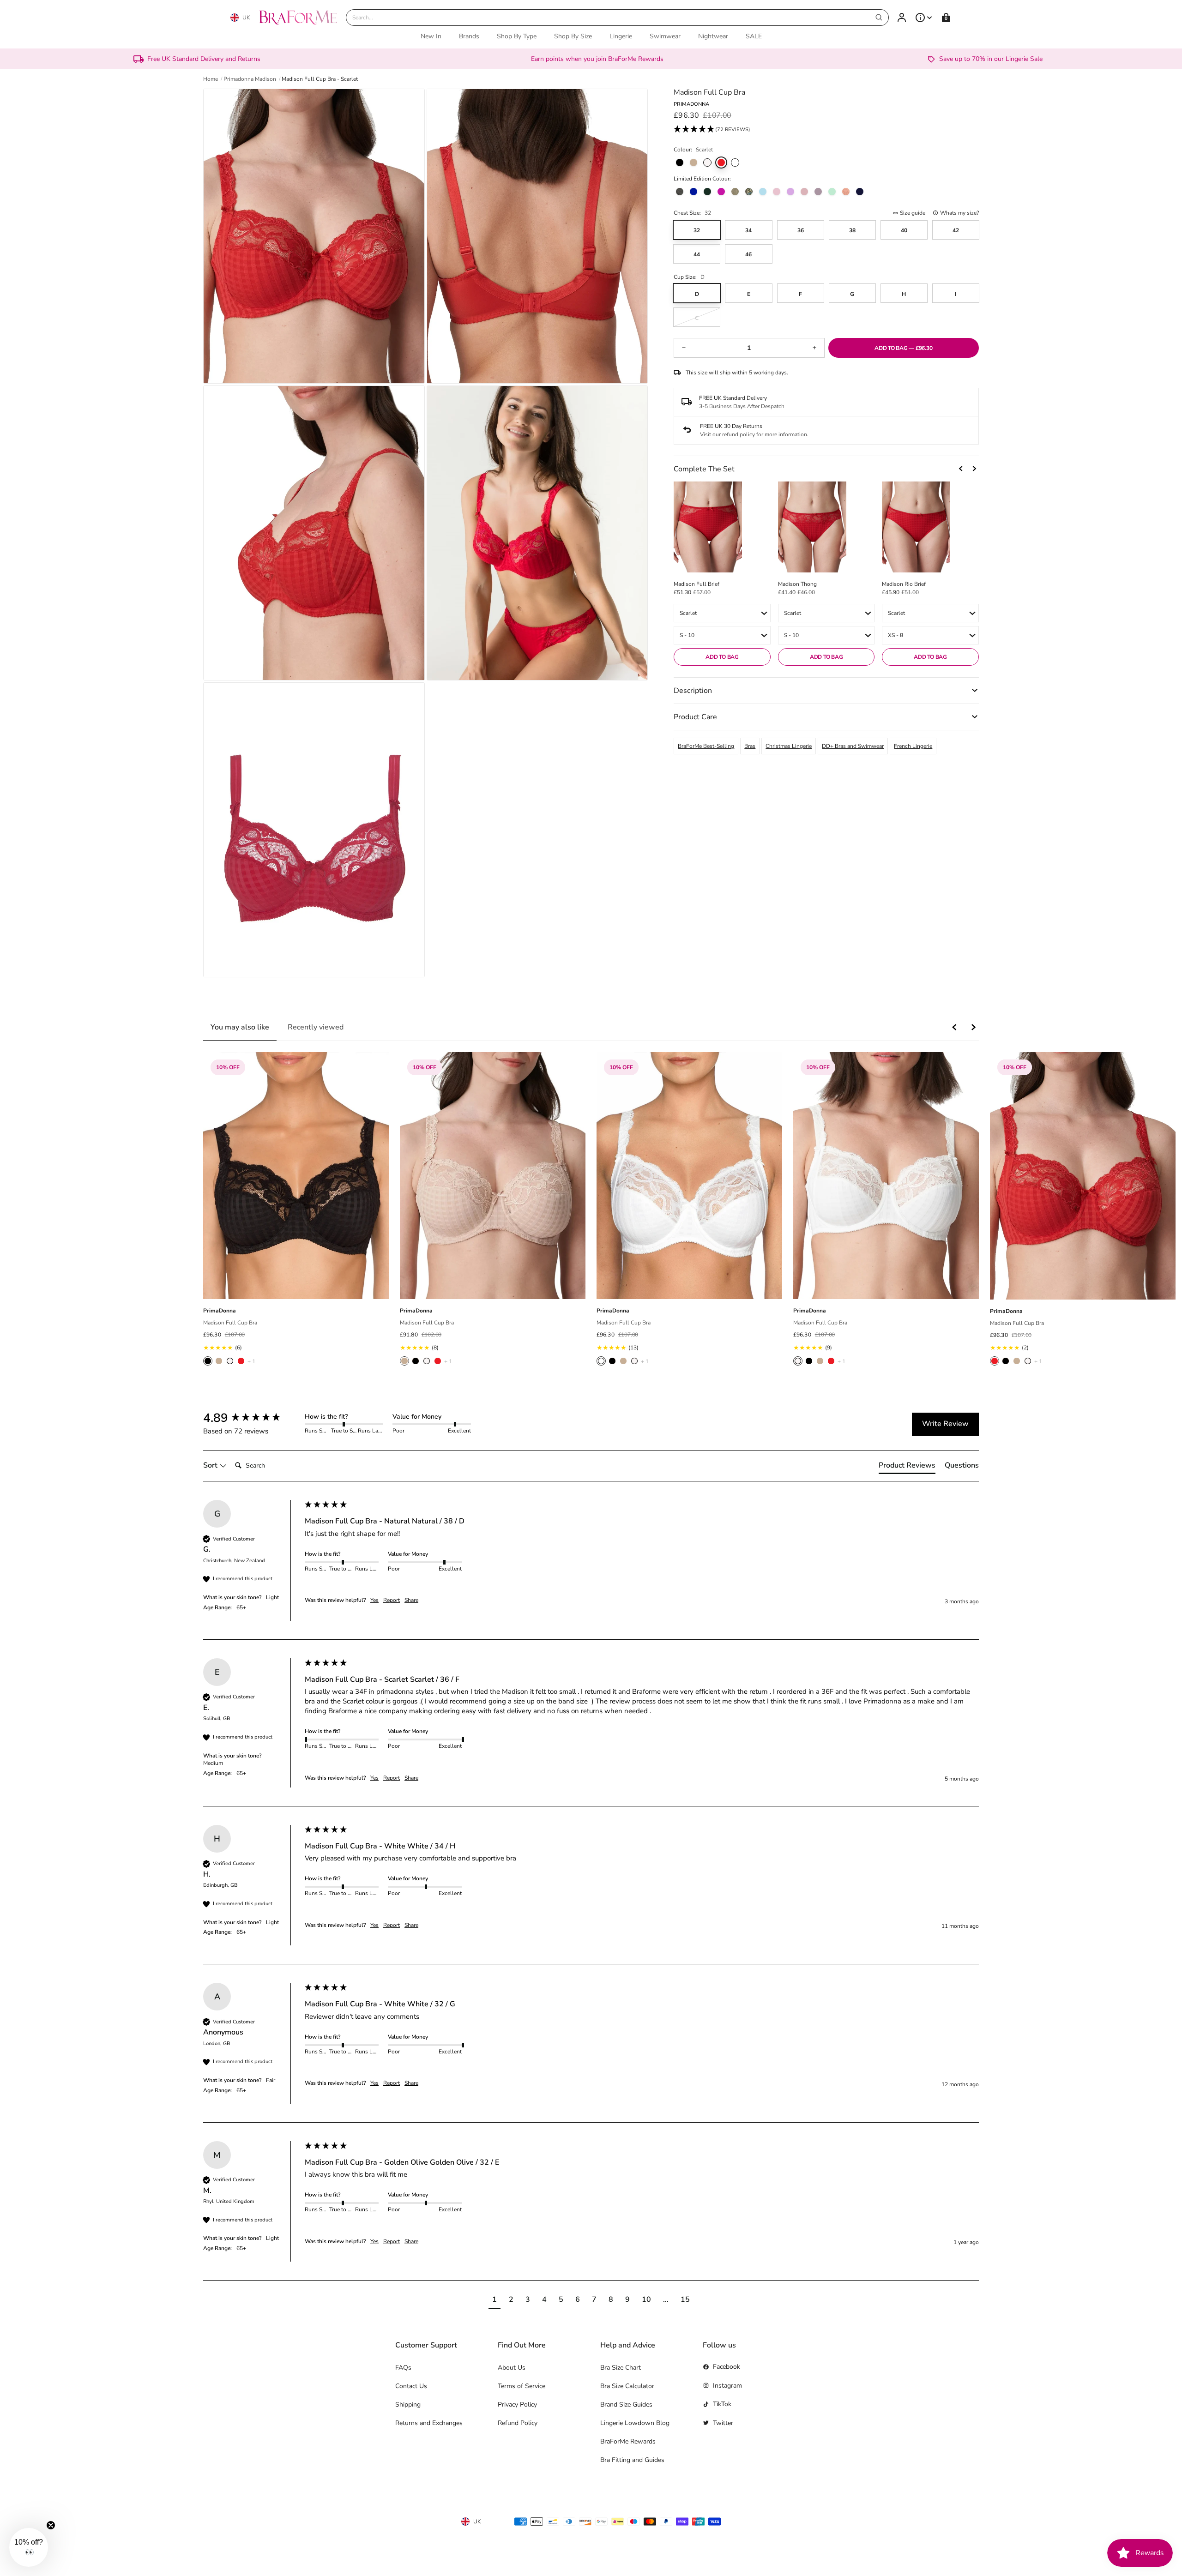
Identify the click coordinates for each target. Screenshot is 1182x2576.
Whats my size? (959, 213)
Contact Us (411, 2386)
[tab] (907, 1467)
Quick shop (296, 1289)
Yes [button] (374, 1600)
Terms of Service (522, 2386)
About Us (512, 2368)
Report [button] (392, 1600)
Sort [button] (211, 1465)
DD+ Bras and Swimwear (853, 746)
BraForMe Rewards (628, 2441)
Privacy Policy (517, 2404)
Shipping (408, 2404)
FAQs (403, 2368)
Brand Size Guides (626, 2404)
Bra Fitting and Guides (632, 2460)
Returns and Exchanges (429, 2423)
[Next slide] (974, 469)
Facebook (727, 2367)
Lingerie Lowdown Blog (635, 2423)
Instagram (727, 2386)
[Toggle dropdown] (924, 18)
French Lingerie (913, 746)
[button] (712, 130)
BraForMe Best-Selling (706, 746)
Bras (750, 746)
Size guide (913, 213)
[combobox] (617, 18)
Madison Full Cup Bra (230, 1323)
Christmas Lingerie (789, 746)
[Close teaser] (51, 2525)
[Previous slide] (961, 469)
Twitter (723, 2423)
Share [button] (411, 1600)
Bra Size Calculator (627, 2386)
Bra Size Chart (621, 2368)
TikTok (722, 2404)
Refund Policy (518, 2423)
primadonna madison (250, 79)
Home (211, 79)
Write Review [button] (945, 1424)
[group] (252, 1418)
